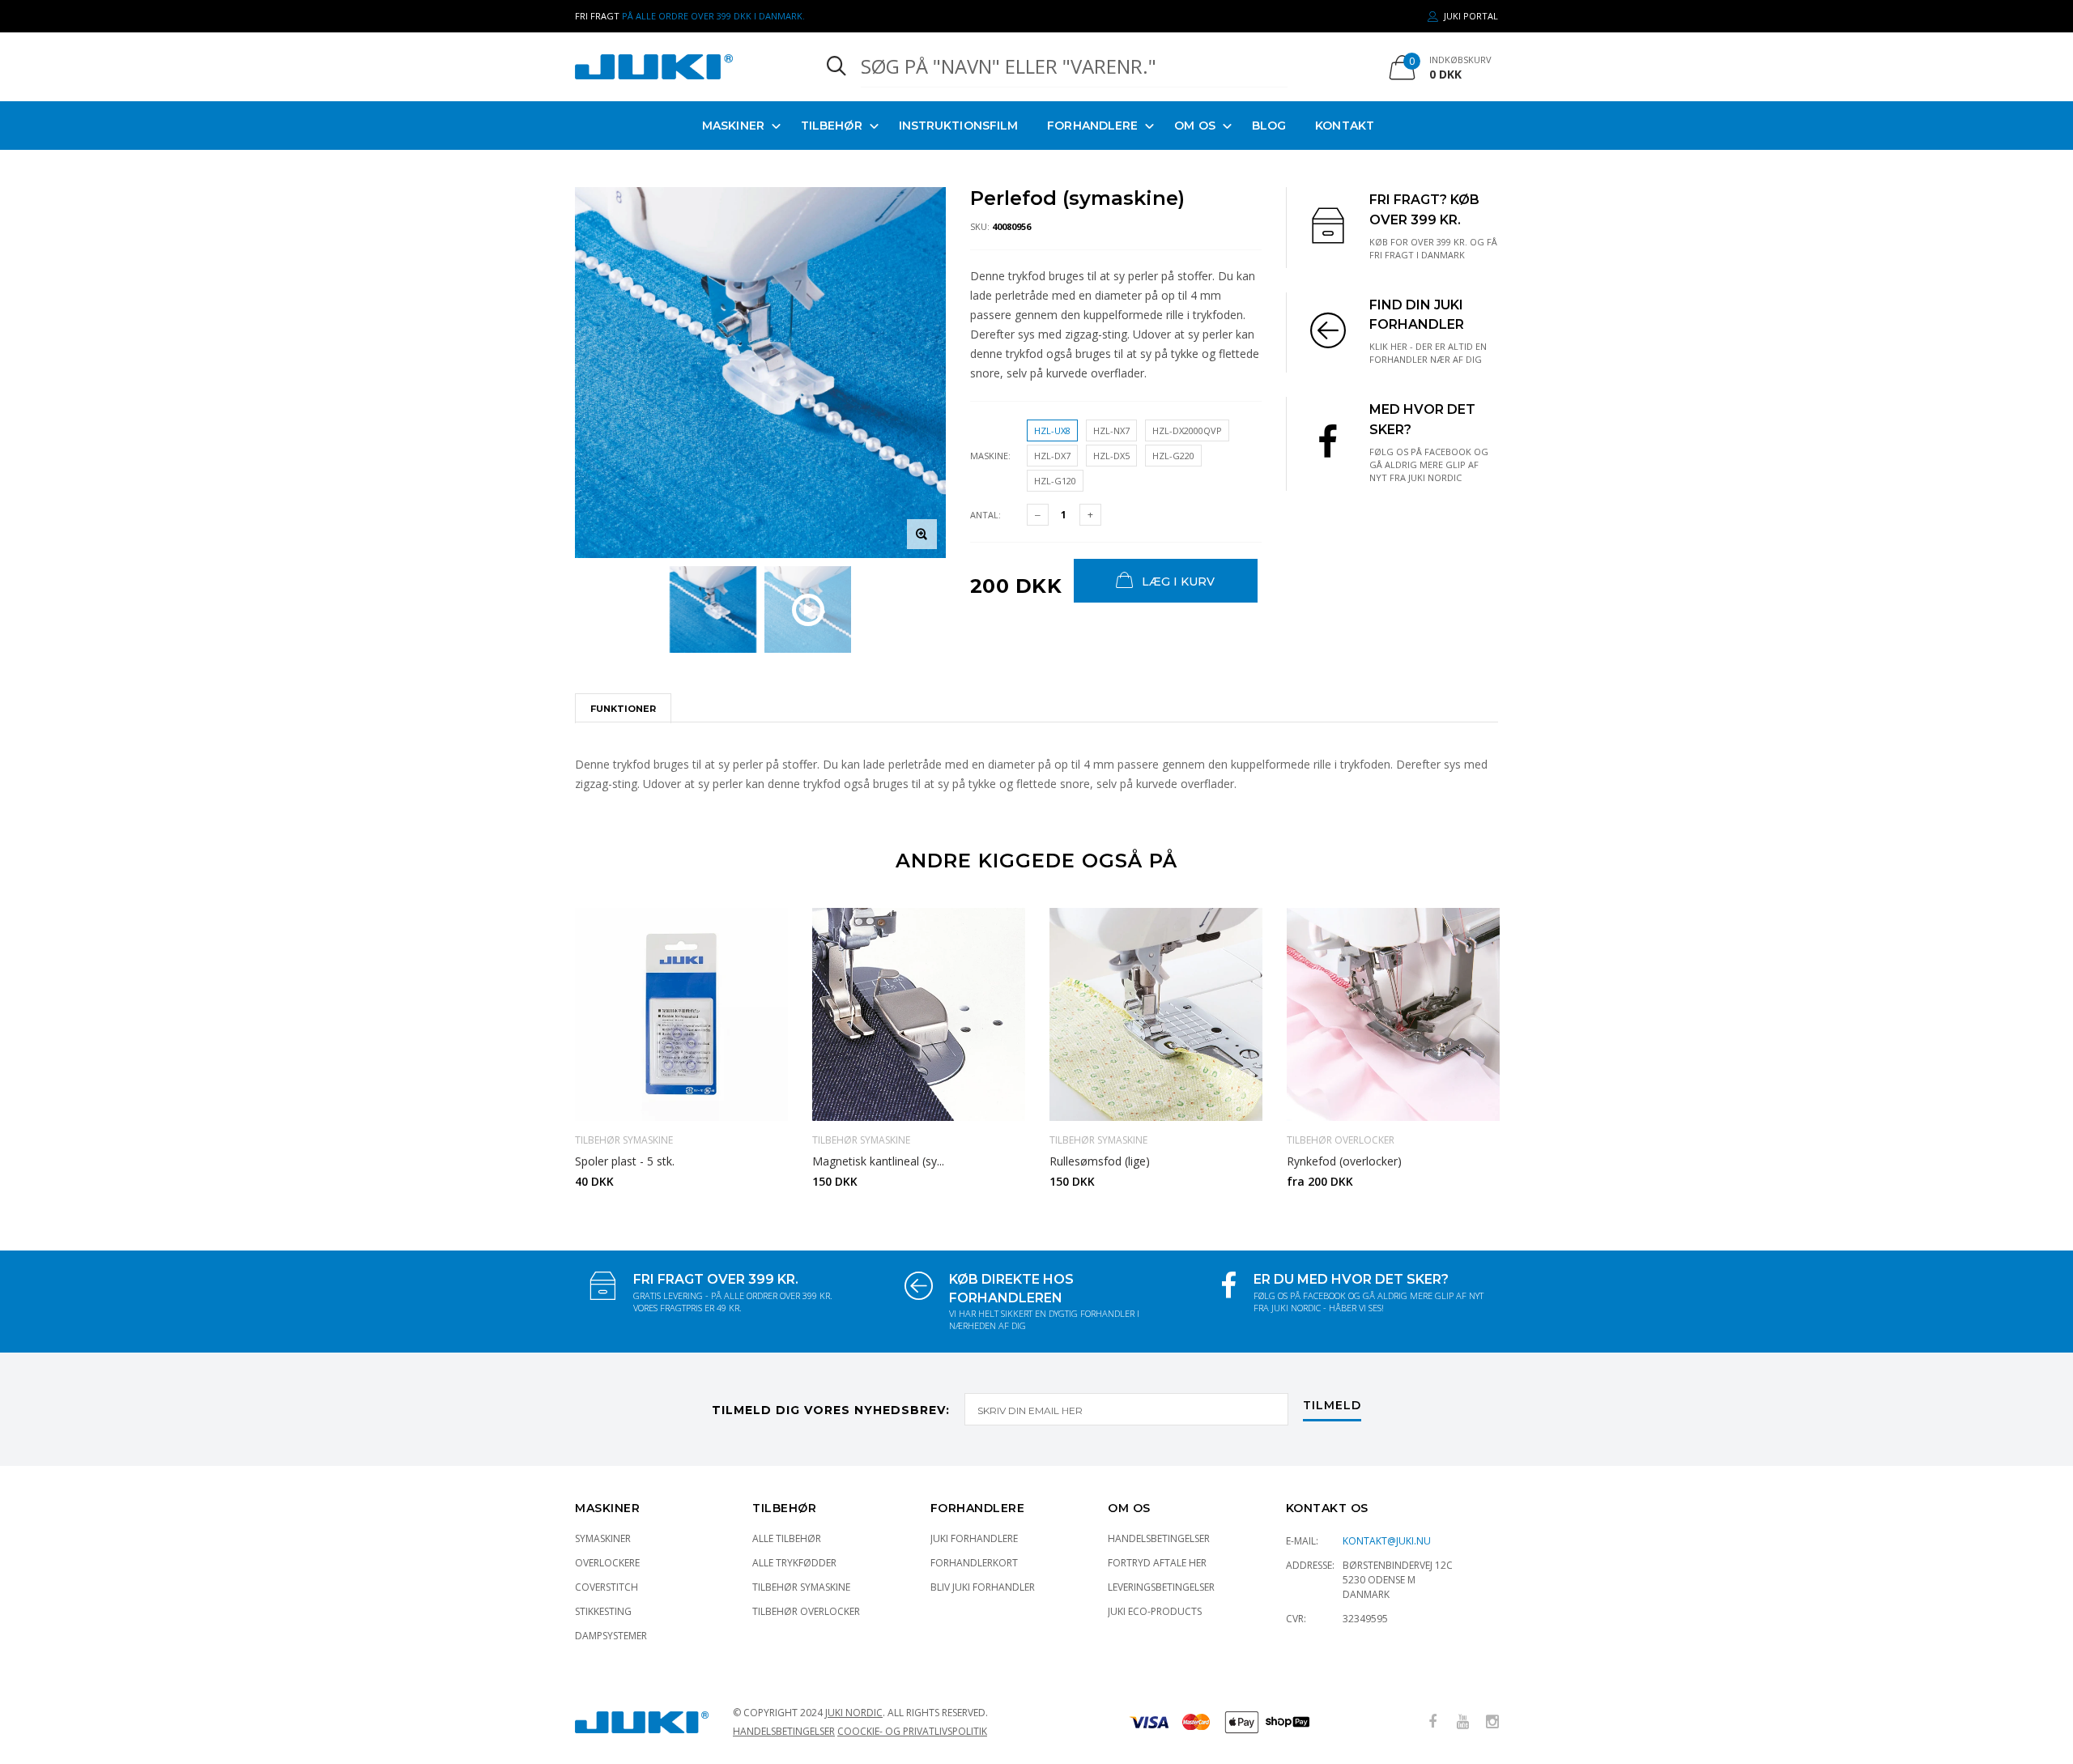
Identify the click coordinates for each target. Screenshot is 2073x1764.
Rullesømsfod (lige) (1100, 1161)
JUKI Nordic (854, 1713)
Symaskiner (603, 1538)
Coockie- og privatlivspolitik (912, 1731)
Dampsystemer (611, 1636)
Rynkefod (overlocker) (1344, 1161)
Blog (1269, 126)
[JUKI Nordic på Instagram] (1492, 1722)
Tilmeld (1332, 1406)
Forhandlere (1092, 126)
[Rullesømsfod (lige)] (1156, 1014)
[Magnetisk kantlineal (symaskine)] (919, 1014)
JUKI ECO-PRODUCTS (1155, 1611)
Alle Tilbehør (787, 1538)
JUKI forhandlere (974, 1538)
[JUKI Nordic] (681, 67)
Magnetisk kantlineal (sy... (878, 1161)
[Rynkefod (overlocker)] (1393, 1014)
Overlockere (607, 1563)
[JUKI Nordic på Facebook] (1432, 1722)
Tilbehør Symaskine (801, 1587)
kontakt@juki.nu (1387, 1541)
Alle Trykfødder (794, 1563)
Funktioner (623, 709)
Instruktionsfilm (959, 126)
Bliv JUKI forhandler (983, 1587)
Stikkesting (603, 1611)
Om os (1195, 126)
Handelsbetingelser (1159, 1538)
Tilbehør (832, 126)
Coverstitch (607, 1587)
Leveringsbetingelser (1161, 1587)
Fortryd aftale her (1157, 1563)
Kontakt (1345, 126)
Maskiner (733, 126)
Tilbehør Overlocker (806, 1611)
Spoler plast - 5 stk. (625, 1161)
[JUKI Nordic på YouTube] (1462, 1722)
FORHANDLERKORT (974, 1563)
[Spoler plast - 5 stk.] (681, 1014)
